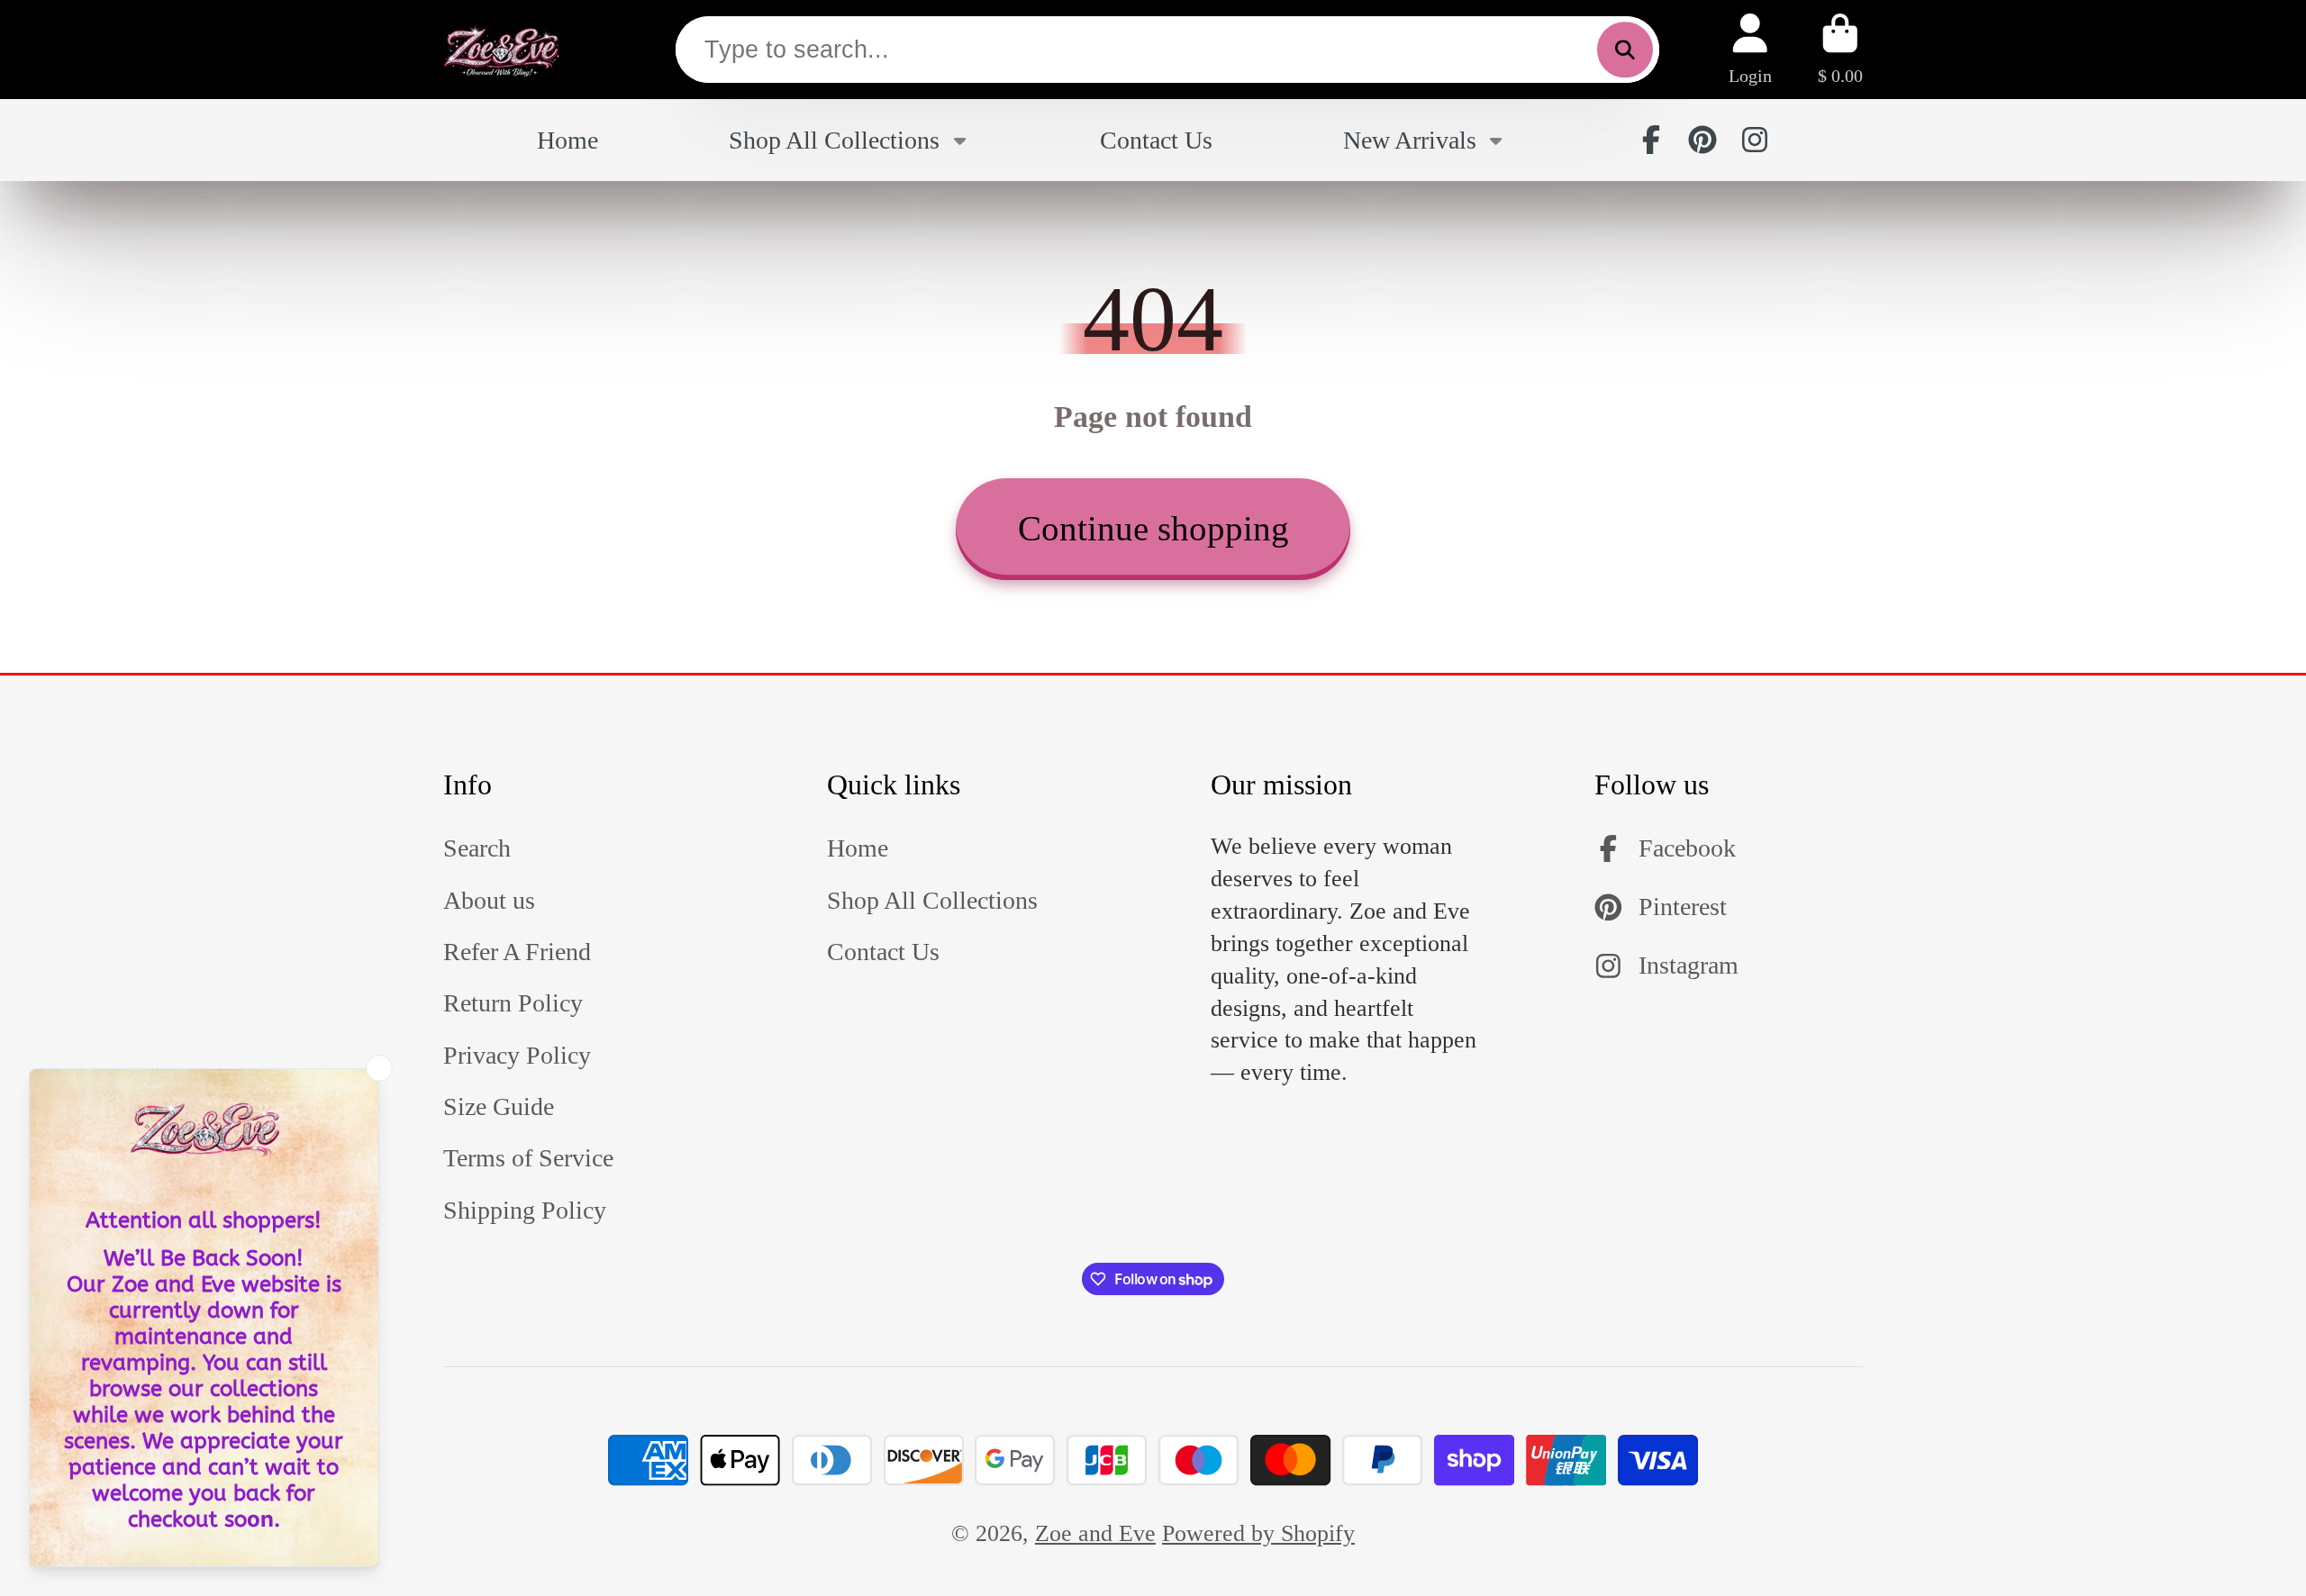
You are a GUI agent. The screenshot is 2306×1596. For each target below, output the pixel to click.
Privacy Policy (517, 1055)
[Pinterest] (1702, 140)
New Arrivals (1410, 140)
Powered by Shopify (1258, 1533)
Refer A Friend (517, 952)
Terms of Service (528, 1158)
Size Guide (499, 1106)
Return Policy (513, 1003)
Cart (1840, 49)
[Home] (502, 50)
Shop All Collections (834, 140)
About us (489, 900)
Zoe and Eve (1095, 1533)
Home (567, 140)
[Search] (1625, 50)
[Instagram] (1755, 140)
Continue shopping (1153, 528)
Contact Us (1156, 140)
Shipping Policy (525, 1210)
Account (1750, 49)
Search (477, 848)
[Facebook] (1651, 140)
